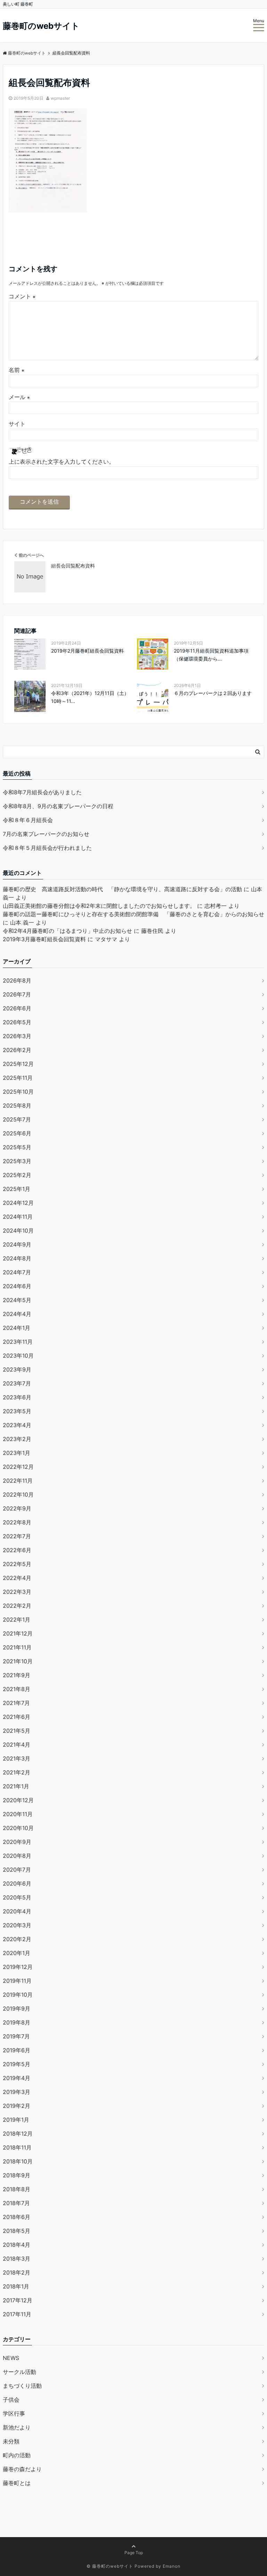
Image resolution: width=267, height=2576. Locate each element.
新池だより (17, 2427)
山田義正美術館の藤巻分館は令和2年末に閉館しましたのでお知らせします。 (99, 906)
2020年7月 (17, 1870)
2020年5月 (17, 1897)
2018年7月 (16, 2203)
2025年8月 (17, 1105)
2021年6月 (17, 1717)
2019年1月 (16, 2120)
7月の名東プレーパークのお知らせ (46, 834)
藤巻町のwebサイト (41, 26)
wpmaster (60, 98)
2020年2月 (17, 1939)
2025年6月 (17, 1133)
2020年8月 (17, 1856)
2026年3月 (17, 1036)
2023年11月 (18, 1342)
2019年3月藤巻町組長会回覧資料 (44, 939)
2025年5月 (17, 1147)
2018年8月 (17, 2189)
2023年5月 (17, 1411)
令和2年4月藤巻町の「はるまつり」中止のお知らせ (67, 931)
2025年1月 (17, 1189)
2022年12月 (18, 1467)
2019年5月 (17, 2064)
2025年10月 (18, 1092)
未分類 (11, 2441)
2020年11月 (18, 1814)
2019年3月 (17, 2092)
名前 (17, 370)
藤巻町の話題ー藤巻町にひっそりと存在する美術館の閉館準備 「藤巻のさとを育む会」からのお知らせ (133, 914)
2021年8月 (17, 1689)
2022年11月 (18, 1481)
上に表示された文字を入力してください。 (62, 462)
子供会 (11, 2400)
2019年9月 (17, 2008)
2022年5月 (17, 1564)
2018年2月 (17, 2272)
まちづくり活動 (22, 2386)
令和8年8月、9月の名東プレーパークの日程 (58, 806)
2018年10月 (18, 2161)
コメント (22, 296)
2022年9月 (17, 1508)
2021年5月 (17, 1731)
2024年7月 (17, 1272)
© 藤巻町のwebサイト (110, 2566)
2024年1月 (17, 1328)
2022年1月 (17, 1620)
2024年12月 (18, 1203)
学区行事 (14, 2413)
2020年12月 (18, 1800)
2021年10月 (18, 1661)
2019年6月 (17, 2050)
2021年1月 (16, 1786)
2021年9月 (17, 1675)
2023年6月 (17, 1397)
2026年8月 (17, 980)
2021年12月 (18, 1633)
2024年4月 (17, 1314)
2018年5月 (17, 2231)
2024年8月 (17, 1258)
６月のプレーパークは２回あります (213, 693)
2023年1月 (17, 1453)
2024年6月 (17, 1286)
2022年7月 (17, 1536)
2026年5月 (17, 1022)
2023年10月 (18, 1356)
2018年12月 (18, 2134)
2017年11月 (17, 2314)
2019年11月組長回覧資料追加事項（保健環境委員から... (211, 655)
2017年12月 (18, 2300)
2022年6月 (17, 1550)
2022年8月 (17, 1522)
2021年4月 (17, 1745)
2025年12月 (18, 1064)
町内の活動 (17, 2455)
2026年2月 (17, 1050)
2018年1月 (16, 2286)
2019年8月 (17, 2022)
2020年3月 (17, 1925)
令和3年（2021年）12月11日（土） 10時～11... (91, 697)
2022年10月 (18, 1494)
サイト (17, 424)
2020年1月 (17, 1953)
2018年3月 (17, 2259)
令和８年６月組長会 (28, 820)
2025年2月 (17, 1175)
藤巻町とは (17, 2483)
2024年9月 (17, 1244)
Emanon (172, 2566)
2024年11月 (18, 1217)
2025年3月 (17, 1161)
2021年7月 (16, 1703)
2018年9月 (17, 2175)
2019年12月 (18, 1967)
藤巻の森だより (22, 2469)
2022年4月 (17, 1578)
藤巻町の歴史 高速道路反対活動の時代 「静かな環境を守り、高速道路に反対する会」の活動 (122, 889)
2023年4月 (17, 1425)
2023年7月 (17, 1383)
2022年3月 (17, 1592)
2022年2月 (17, 1606)
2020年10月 (18, 1828)
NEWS (11, 2358)
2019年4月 (17, 2078)
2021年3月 (17, 1758)
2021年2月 (17, 1772)
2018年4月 (17, 2245)
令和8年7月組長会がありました (42, 792)
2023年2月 (17, 1439)
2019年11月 (17, 1981)
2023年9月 (17, 1369)
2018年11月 (17, 2147)
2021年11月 (17, 1647)
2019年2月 (17, 2106)
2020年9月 (17, 1842)
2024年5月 (17, 1300)
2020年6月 (17, 1883)
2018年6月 (17, 2217)
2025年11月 (18, 1078)
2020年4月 (17, 1911)
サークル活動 (19, 2372)
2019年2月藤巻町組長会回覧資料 (87, 651)
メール (19, 397)
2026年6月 (17, 1008)
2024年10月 (18, 1231)
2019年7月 (16, 2036)
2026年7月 (17, 994)
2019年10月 (18, 1995)
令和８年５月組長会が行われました (47, 848)
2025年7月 (17, 1119)
